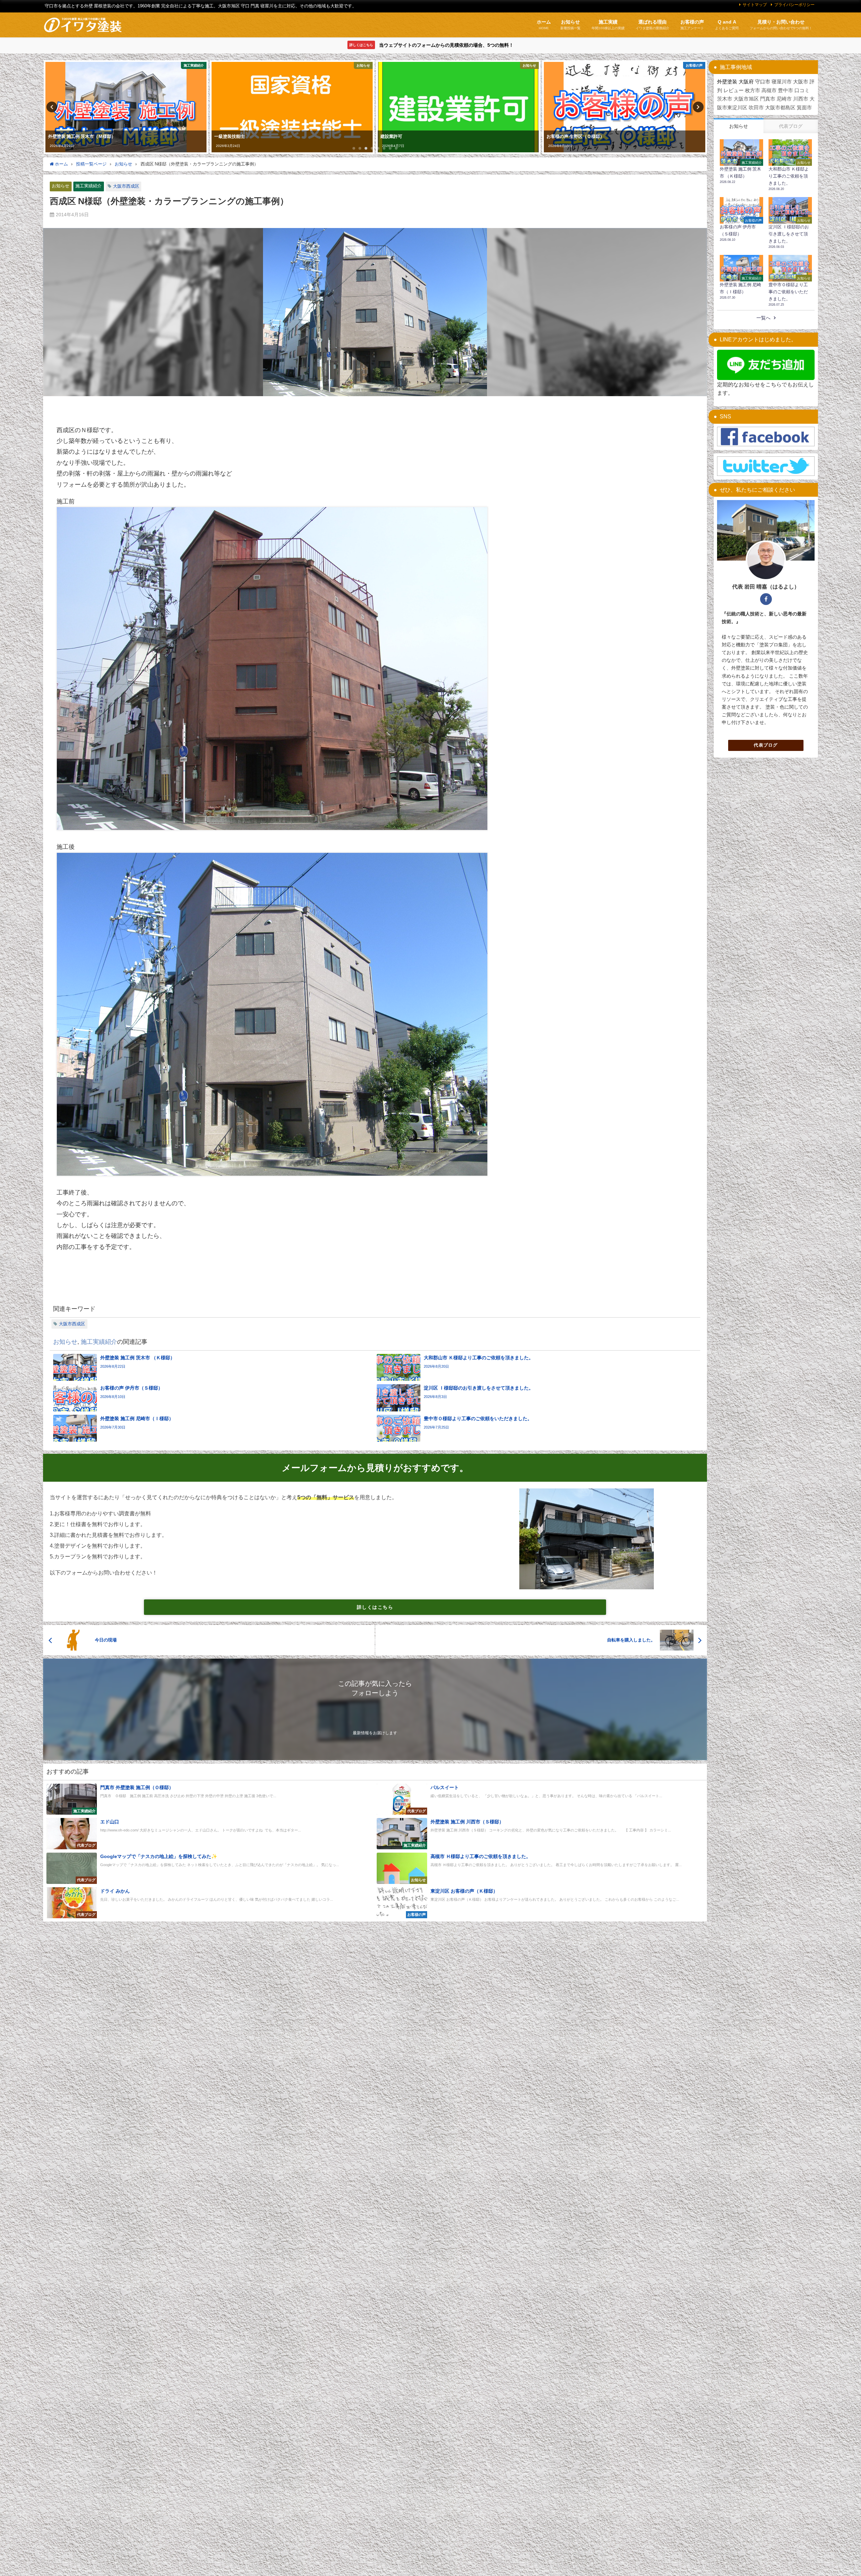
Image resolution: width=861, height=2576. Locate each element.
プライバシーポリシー (794, 5)
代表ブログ (766, 745)
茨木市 (725, 99)
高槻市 (769, 90)
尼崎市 (784, 99)
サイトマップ (755, 5)
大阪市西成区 (126, 186)
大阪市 (801, 82)
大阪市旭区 (746, 99)
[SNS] (766, 437)
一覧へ (763, 318)
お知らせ (61, 186)
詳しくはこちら (375, 1607)
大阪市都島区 (780, 107)
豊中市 (785, 90)
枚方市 (753, 90)
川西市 (801, 99)
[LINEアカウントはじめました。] (766, 365)
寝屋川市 (782, 82)
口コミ (802, 90)
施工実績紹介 (88, 186)
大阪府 (746, 82)
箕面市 (804, 107)
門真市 (768, 99)
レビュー (734, 90)
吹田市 (756, 107)
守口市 (763, 82)
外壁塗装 (727, 82)
